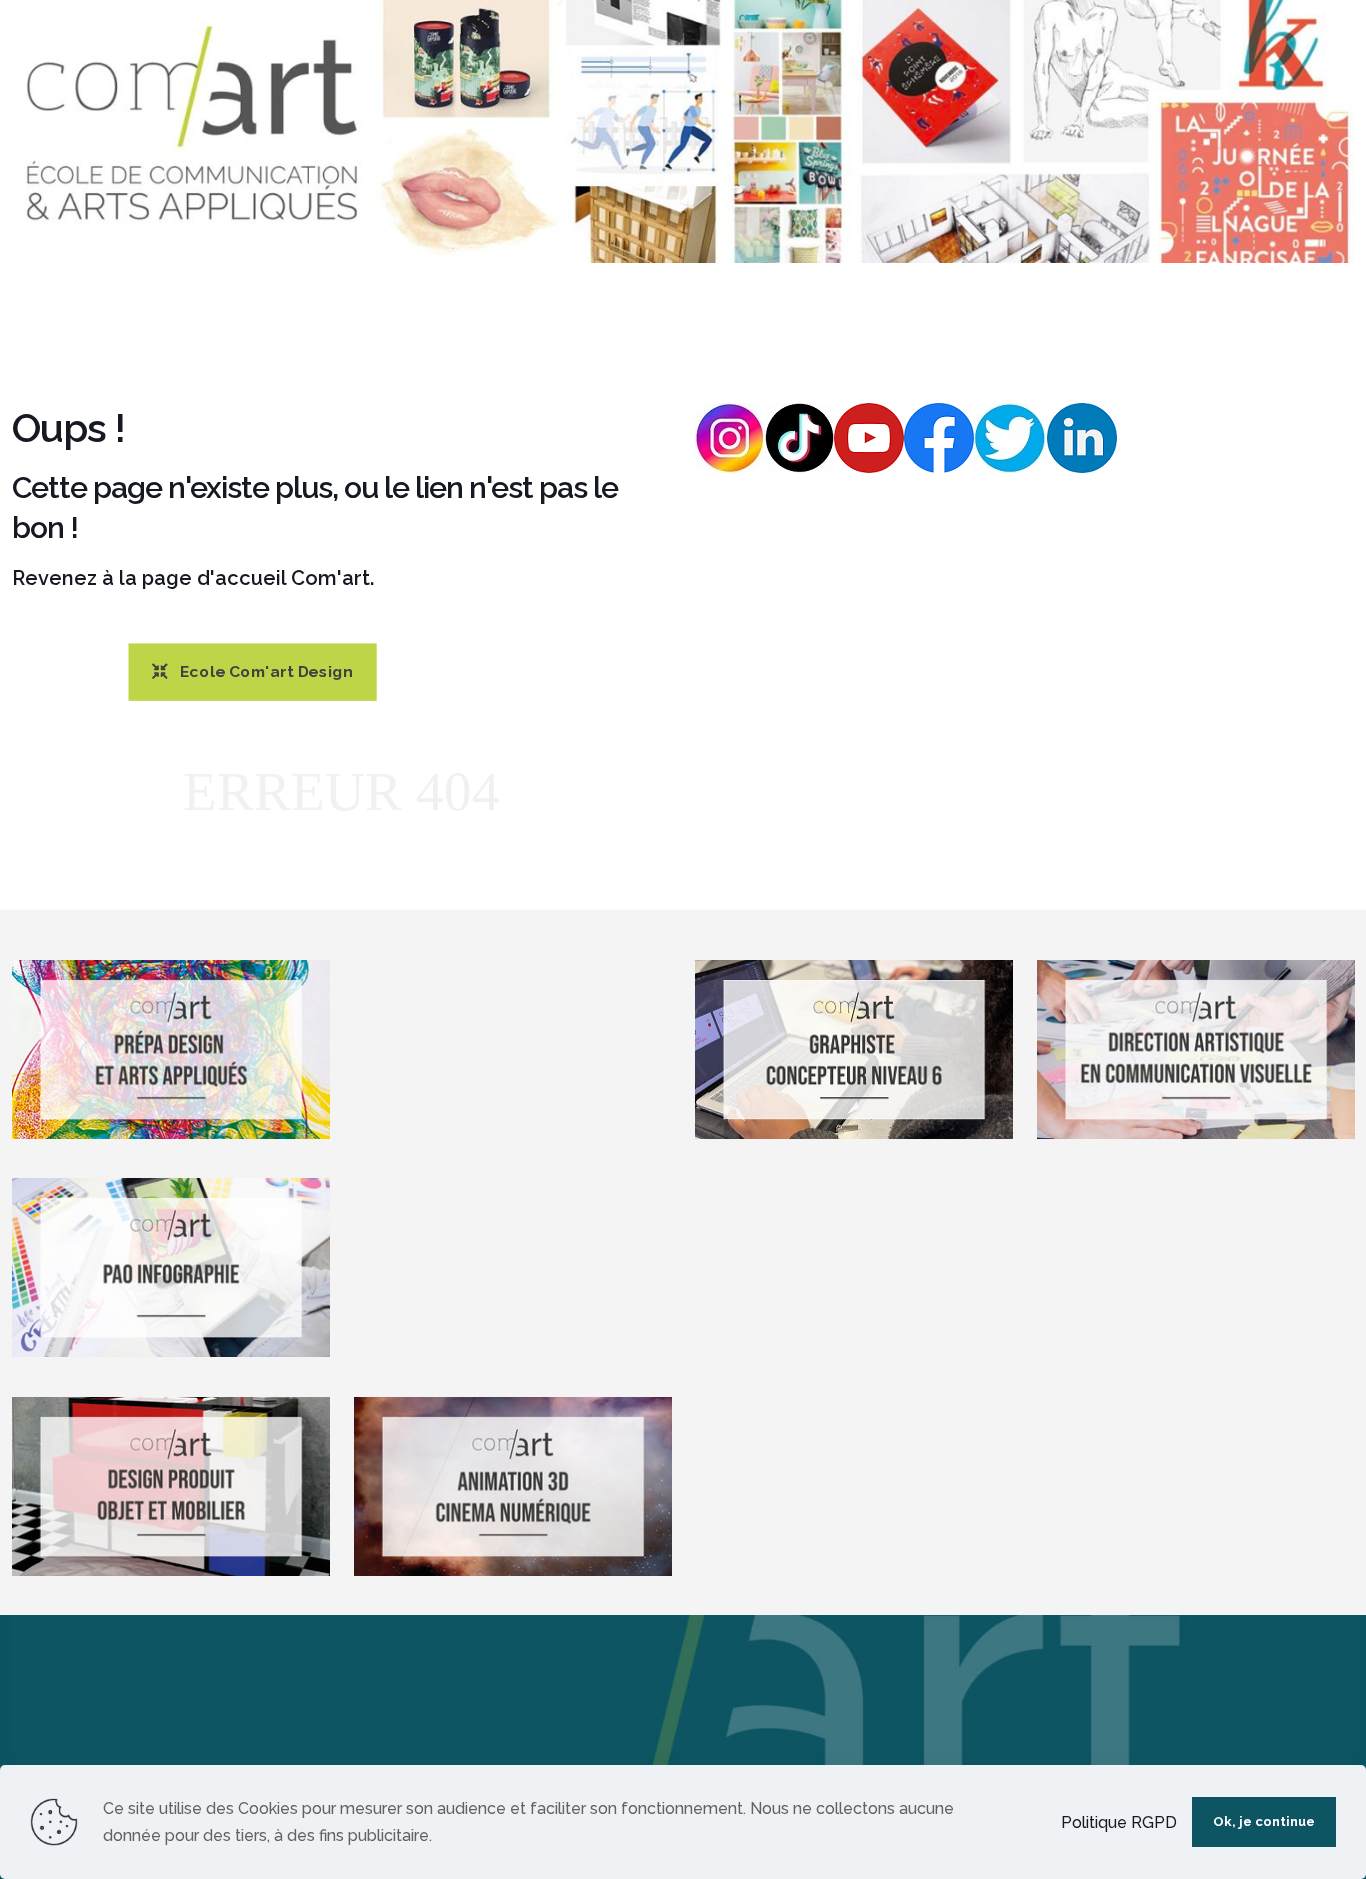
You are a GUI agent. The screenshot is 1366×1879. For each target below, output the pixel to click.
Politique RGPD (1119, 1822)
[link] (683, 131)
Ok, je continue (1264, 1821)
